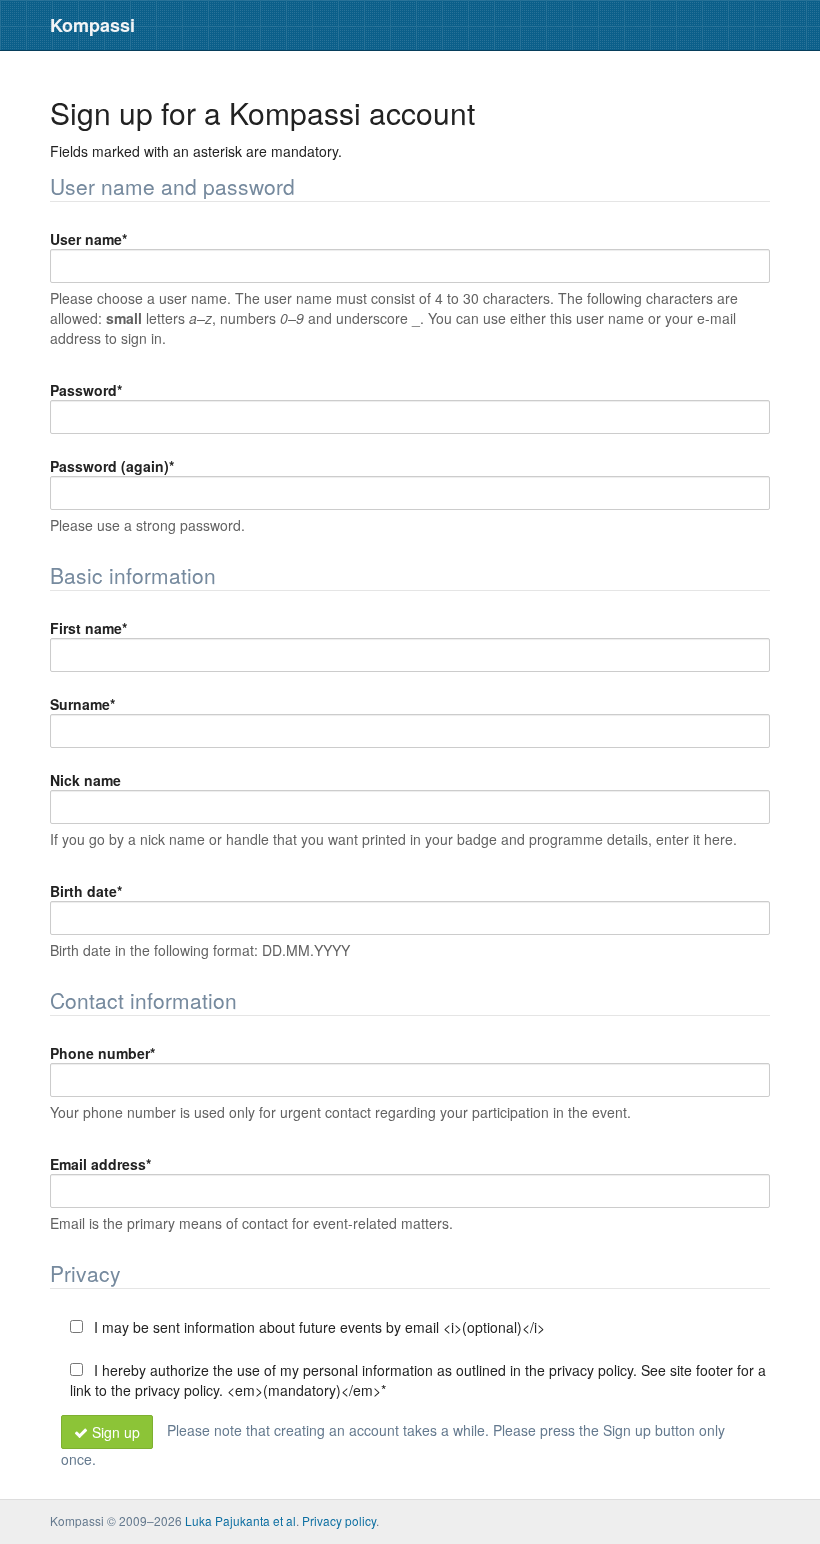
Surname (82, 704)
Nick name (85, 780)
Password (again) (112, 466)
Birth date (86, 891)
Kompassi (92, 25)
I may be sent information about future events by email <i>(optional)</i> (317, 1327)
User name (88, 239)
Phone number (102, 1053)
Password (86, 390)
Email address (100, 1164)
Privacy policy (339, 1520)
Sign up (116, 1432)
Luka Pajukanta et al (240, 1520)
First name (88, 628)
